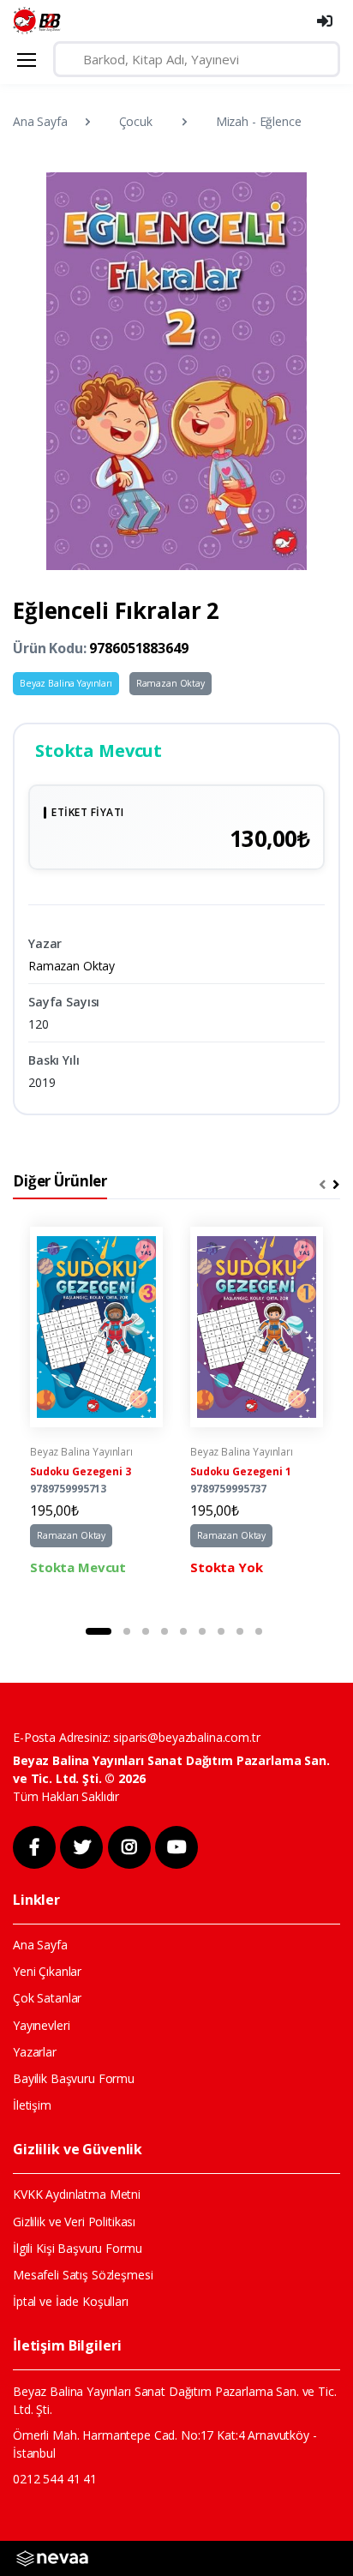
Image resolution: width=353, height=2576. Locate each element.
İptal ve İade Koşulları (71, 2301)
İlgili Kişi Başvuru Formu (77, 2248)
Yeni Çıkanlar (47, 1971)
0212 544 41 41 (55, 2479)
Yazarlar (35, 2052)
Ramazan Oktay (171, 683)
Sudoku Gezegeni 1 (241, 1471)
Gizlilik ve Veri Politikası (74, 2222)
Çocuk (136, 121)
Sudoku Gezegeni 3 (81, 1471)
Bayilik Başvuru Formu (74, 2078)
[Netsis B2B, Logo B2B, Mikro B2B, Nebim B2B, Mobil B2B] (52, 2558)
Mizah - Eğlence (259, 121)
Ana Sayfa (40, 121)
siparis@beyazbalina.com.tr (186, 1737)
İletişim (32, 2105)
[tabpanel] (96, 1414)
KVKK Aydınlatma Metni (77, 2194)
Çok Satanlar (47, 1998)
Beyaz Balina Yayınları (66, 683)
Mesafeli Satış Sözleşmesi (83, 2275)
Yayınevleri (41, 2025)
